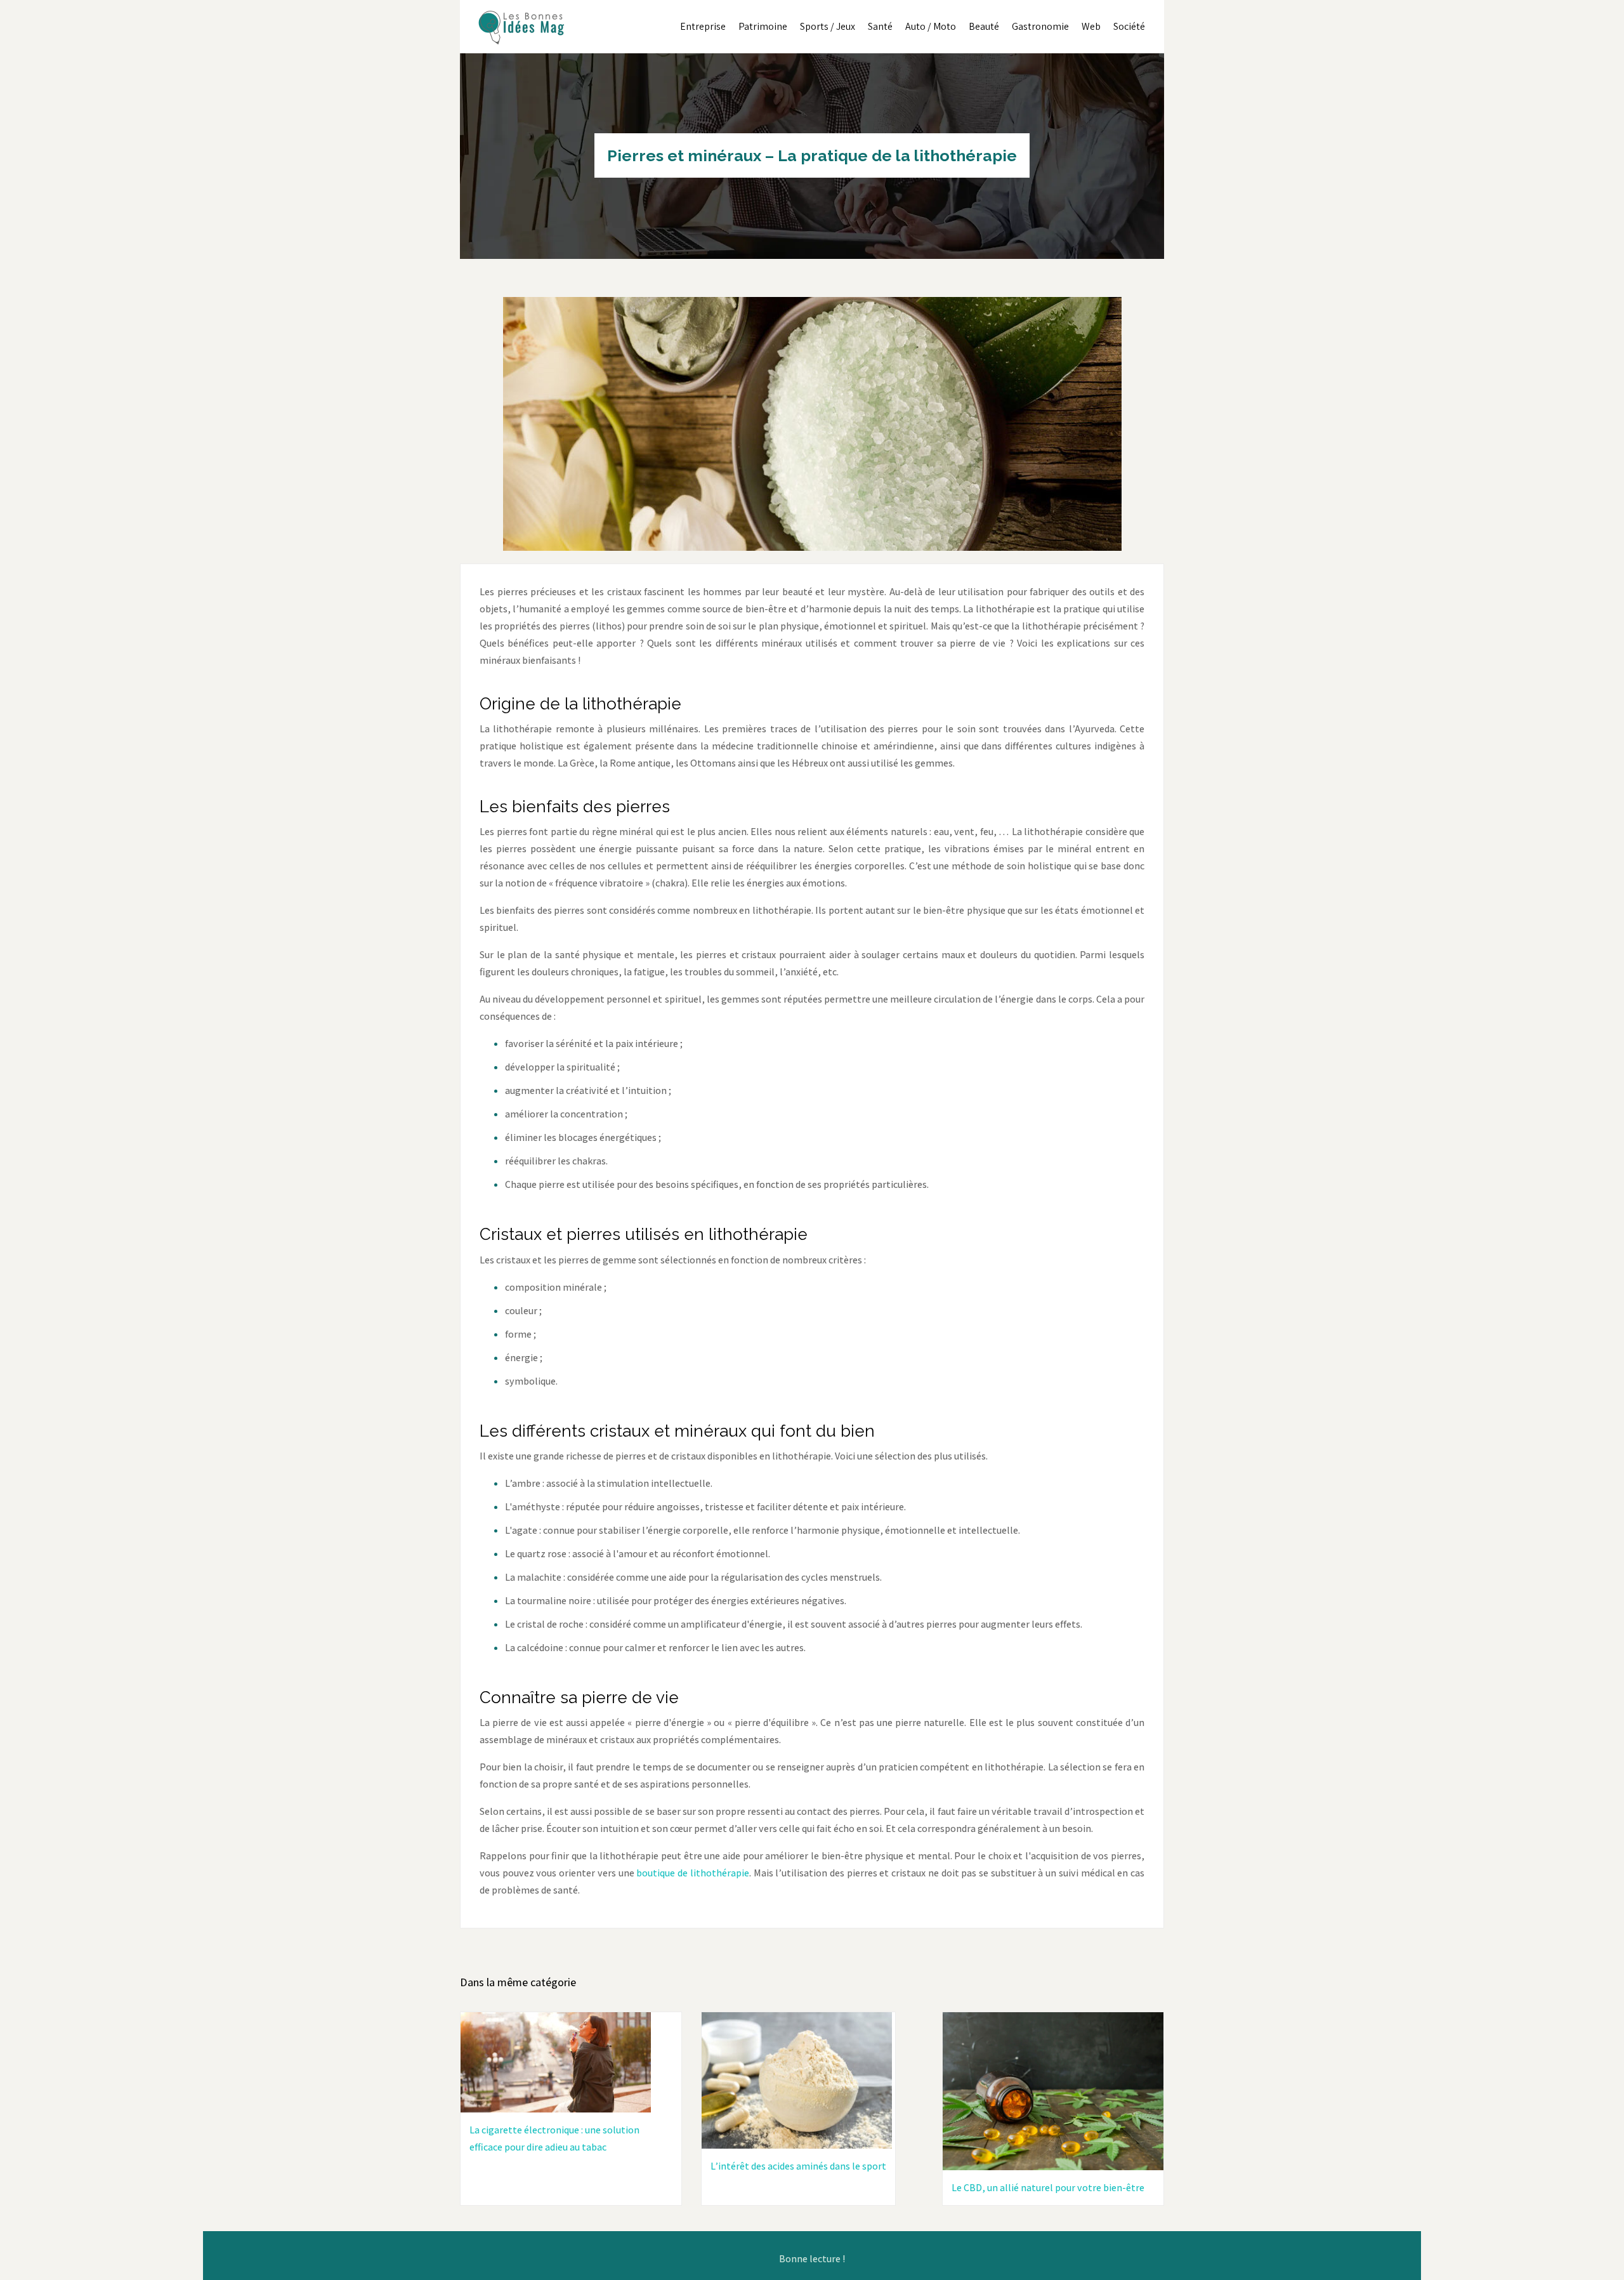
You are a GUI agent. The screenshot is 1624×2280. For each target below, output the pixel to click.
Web (1091, 26)
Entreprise (703, 26)
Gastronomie (1040, 26)
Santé (880, 26)
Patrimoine (763, 26)
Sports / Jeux (828, 26)
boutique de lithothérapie (692, 1873)
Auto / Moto (931, 26)
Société (1129, 26)
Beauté (984, 26)
